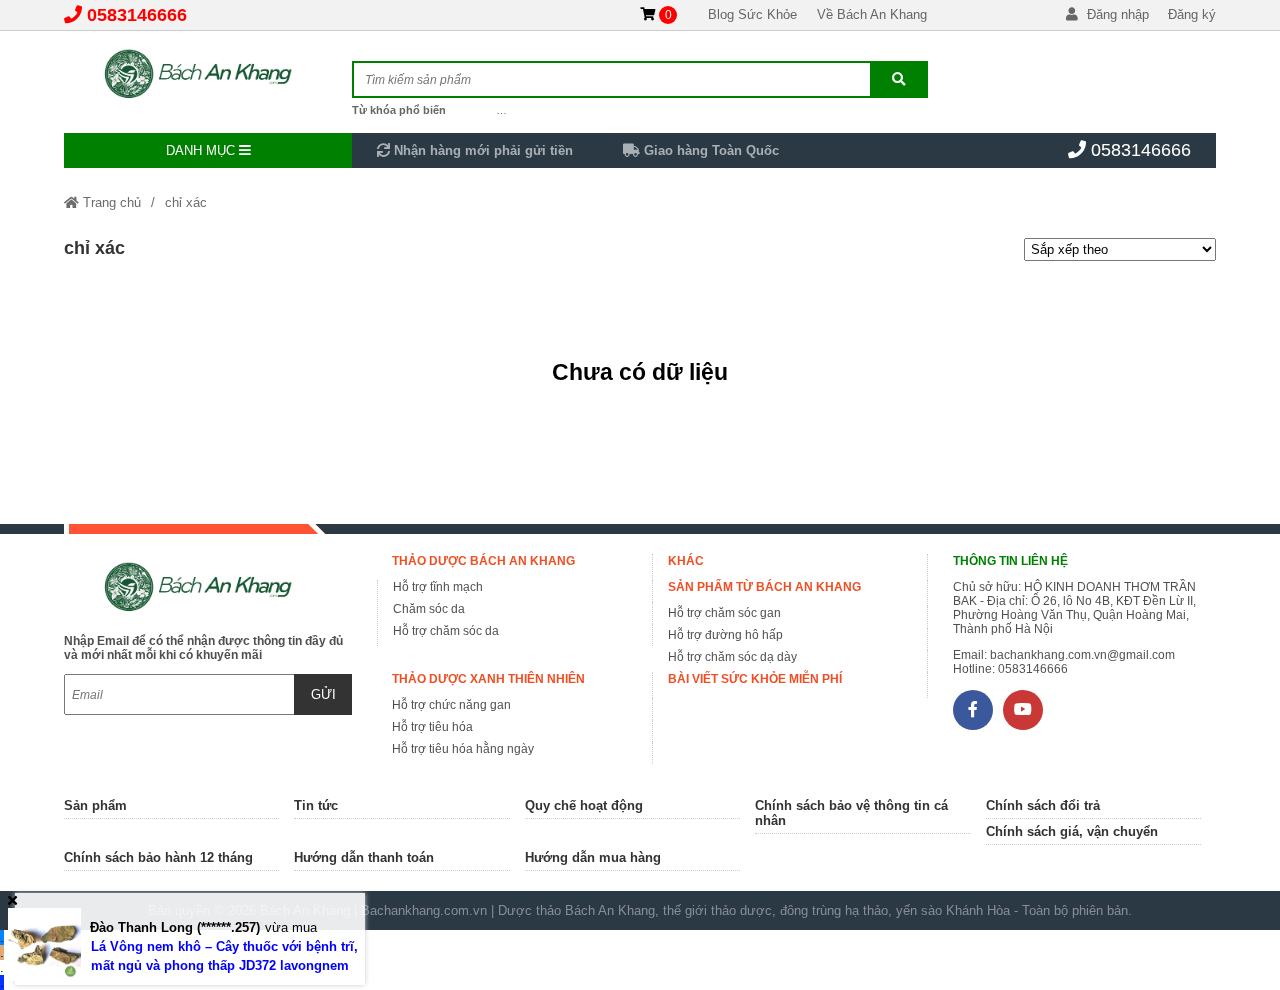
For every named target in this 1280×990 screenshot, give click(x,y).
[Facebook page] (973, 710)
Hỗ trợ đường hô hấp (725, 635)
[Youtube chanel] (1023, 710)
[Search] (898, 79)
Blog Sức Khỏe (752, 14)
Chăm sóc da (429, 609)
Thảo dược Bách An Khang (483, 561)
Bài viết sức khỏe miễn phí (755, 679)
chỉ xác (186, 202)
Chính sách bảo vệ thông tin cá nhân (851, 813)
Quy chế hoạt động (584, 805)
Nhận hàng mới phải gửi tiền (481, 150)
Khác (686, 561)
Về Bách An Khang (872, 14)
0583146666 (137, 15)
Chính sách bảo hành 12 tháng (158, 857)
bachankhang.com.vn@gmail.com (1082, 655)
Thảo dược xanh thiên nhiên (488, 679)
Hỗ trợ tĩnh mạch (438, 587)
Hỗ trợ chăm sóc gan (724, 613)
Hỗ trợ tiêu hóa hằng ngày (463, 749)
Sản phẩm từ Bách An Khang (764, 587)
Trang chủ (110, 202)
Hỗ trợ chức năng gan (451, 705)
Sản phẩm (95, 805)
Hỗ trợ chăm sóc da (446, 631)
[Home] (208, 75)
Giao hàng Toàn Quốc (709, 150)
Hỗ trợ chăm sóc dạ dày (732, 657)
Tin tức (316, 805)
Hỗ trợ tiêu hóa (432, 727)
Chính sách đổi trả (1043, 805)
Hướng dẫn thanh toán (364, 857)
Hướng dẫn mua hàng (593, 857)
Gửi (323, 694)
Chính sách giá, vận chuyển (1072, 831)
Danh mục (202, 150)
